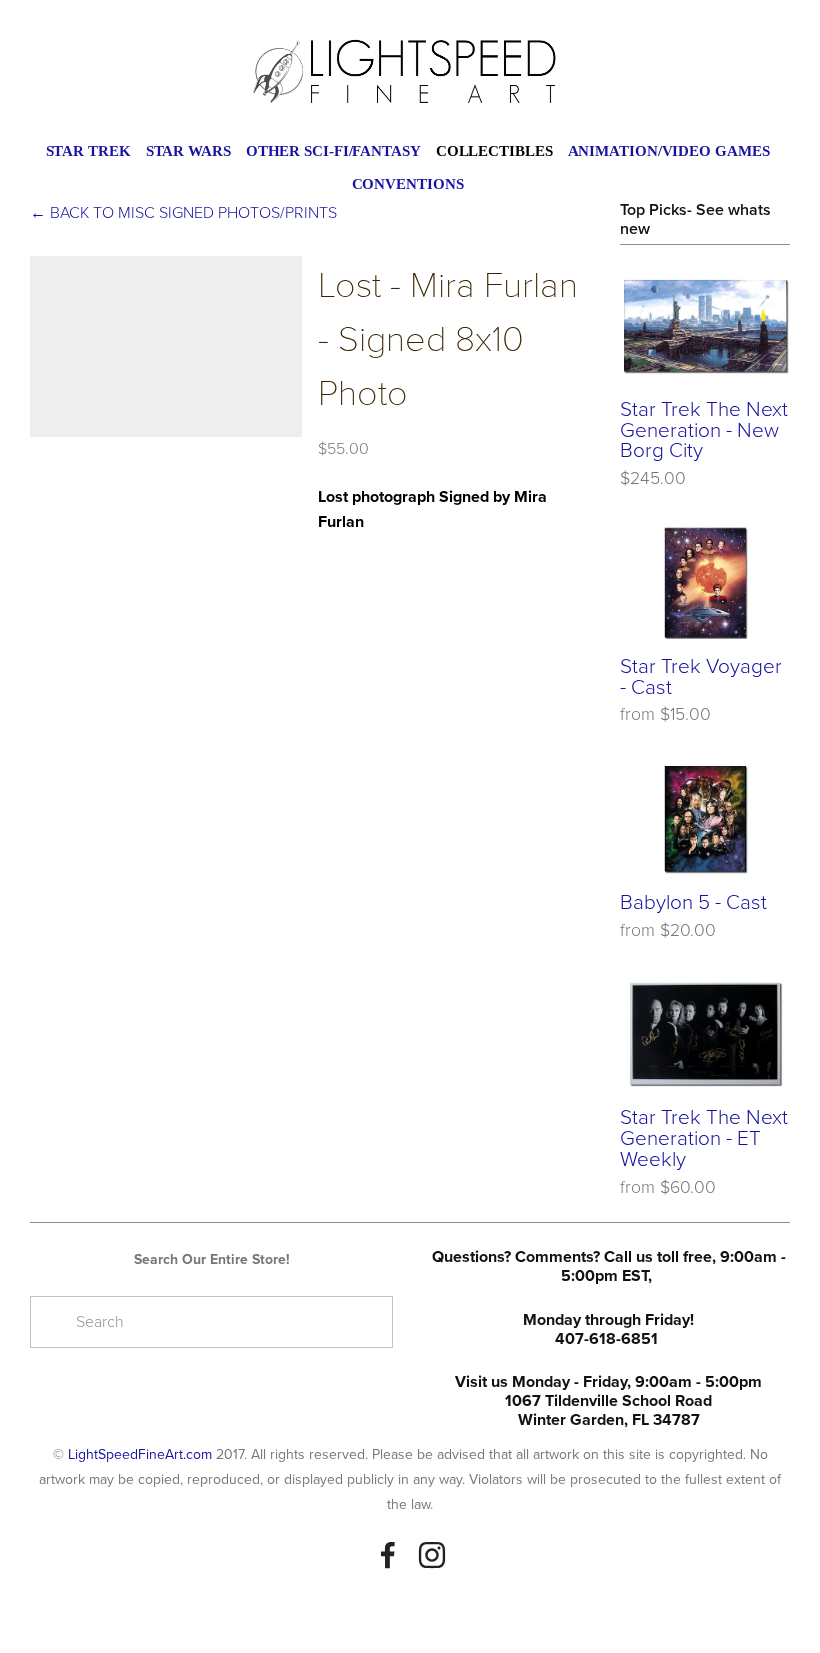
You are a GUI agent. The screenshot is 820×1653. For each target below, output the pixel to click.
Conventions (408, 184)
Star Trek (88, 151)
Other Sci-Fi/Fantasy (333, 151)
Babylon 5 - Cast (693, 901)
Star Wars (188, 151)
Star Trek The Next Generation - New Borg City (704, 429)
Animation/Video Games (669, 151)
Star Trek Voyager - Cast (701, 676)
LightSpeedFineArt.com (140, 1454)
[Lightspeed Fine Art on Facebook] (388, 1555)
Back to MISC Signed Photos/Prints (183, 212)
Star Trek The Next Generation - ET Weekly (704, 1137)
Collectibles (494, 151)
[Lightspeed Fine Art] (432, 1555)
